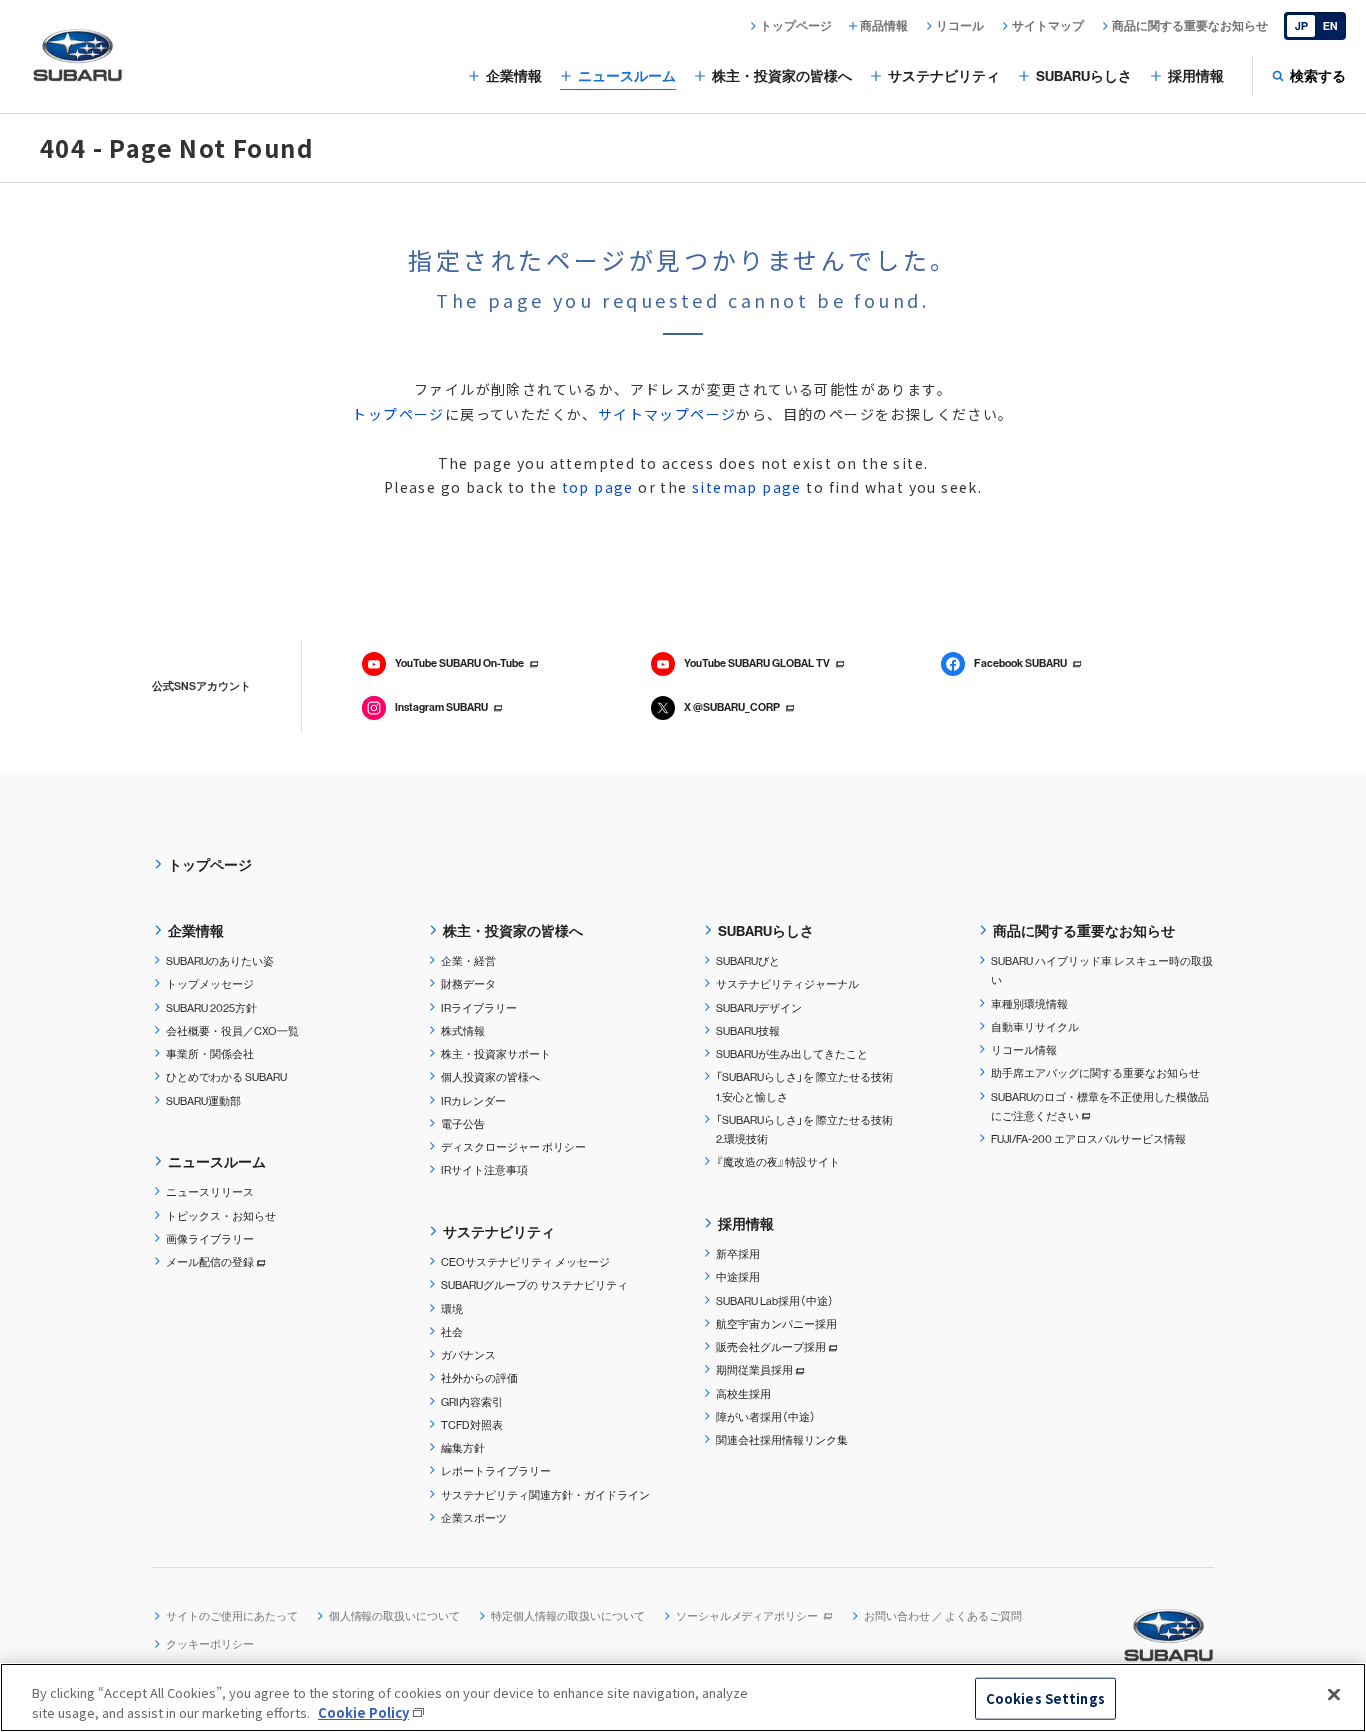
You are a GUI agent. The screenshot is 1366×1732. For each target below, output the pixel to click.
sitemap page (747, 487)
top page (598, 487)
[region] (683, 1697)
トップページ (398, 414)
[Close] (1334, 1695)
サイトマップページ (667, 414)
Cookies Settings (1045, 1698)
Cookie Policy (363, 1711)
